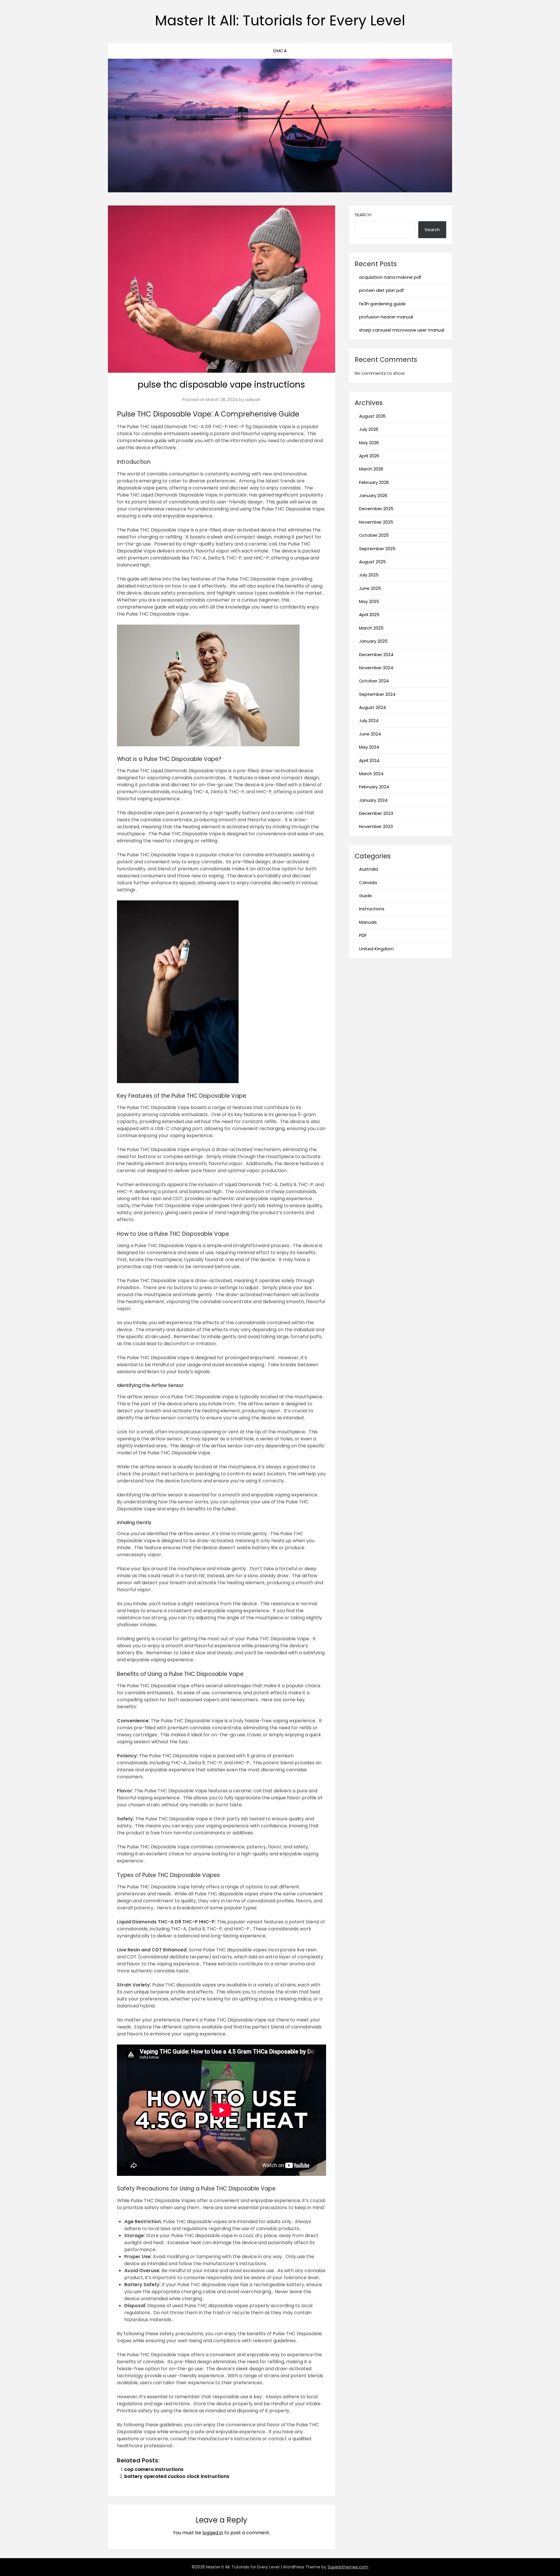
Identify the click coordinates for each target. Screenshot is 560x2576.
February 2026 (374, 482)
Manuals (368, 922)
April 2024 (369, 760)
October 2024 (374, 681)
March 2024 (371, 774)
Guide (365, 896)
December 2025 (376, 509)
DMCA (280, 51)
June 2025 (370, 588)
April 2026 (369, 456)
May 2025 (369, 601)
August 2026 (372, 416)
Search (363, 215)
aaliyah (253, 399)
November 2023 (376, 826)
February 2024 (374, 787)
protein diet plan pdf (381, 290)
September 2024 (377, 694)
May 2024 (369, 747)
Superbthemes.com (348, 2567)
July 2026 (369, 429)
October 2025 (374, 535)
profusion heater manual (386, 317)
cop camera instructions (154, 2469)
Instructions (372, 909)
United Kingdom (376, 949)
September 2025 (377, 549)
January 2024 (373, 800)
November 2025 (376, 522)
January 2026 (373, 495)
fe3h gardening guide (382, 304)
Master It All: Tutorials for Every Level (280, 21)
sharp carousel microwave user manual (402, 330)
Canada (368, 882)
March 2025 (371, 628)
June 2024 (370, 734)
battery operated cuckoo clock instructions (177, 2476)
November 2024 (376, 668)
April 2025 (369, 615)
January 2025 (373, 641)
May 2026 (369, 443)
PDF (363, 935)
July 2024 (369, 720)
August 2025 (372, 562)
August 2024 (372, 707)
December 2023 (376, 813)
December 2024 (376, 655)
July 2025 (369, 575)
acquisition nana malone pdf (390, 277)
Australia (369, 869)
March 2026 (371, 469)
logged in (213, 2533)
